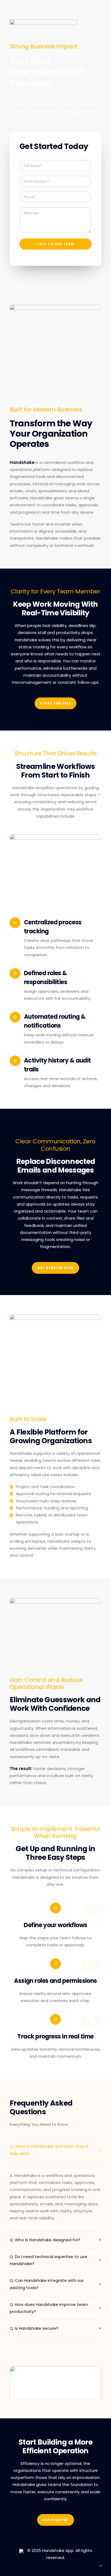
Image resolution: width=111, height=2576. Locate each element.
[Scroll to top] (101, 2565)
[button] (55, 2389)
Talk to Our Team (55, 244)
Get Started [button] (55, 2520)
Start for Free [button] (55, 704)
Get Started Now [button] (55, 1268)
